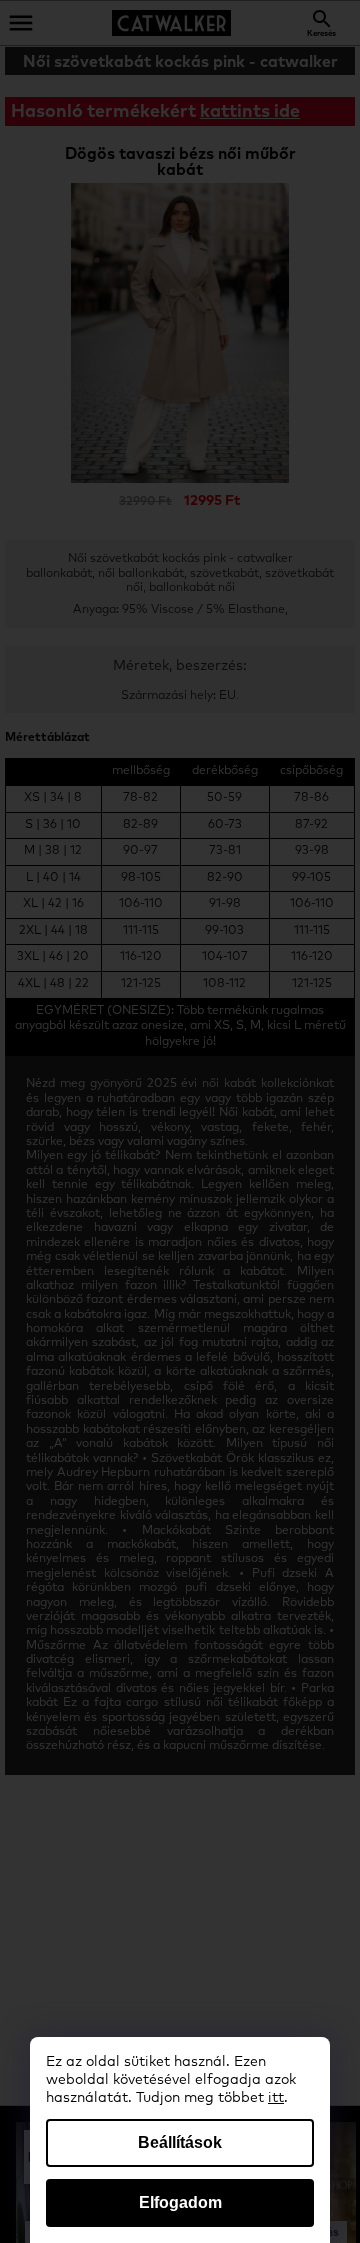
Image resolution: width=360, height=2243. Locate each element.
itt (276, 2098)
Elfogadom (180, 2202)
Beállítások (180, 2142)
